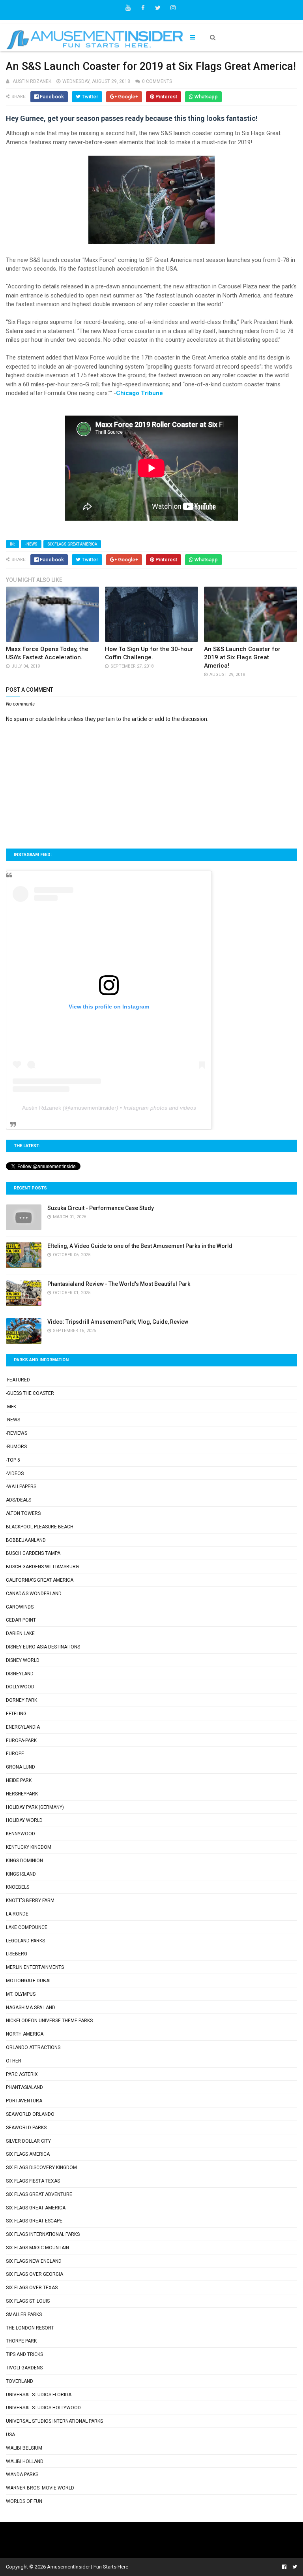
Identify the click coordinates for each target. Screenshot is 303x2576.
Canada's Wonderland (34, 1594)
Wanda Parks (22, 2474)
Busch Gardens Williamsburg (42, 1567)
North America (25, 2034)
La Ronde (17, 1914)
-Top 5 (13, 1460)
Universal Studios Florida (39, 2395)
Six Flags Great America (72, 544)
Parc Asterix (22, 2074)
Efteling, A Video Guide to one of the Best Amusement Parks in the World (140, 1246)
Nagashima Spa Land (31, 2008)
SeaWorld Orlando (30, 2114)
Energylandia (23, 1727)
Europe (15, 1754)
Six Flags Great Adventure (39, 2194)
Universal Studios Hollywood (43, 2408)
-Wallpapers (21, 1487)
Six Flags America (28, 2154)
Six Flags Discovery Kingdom (41, 2168)
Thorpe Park (21, 2341)
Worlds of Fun (24, 2501)
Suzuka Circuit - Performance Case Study (101, 1208)
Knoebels (18, 1887)
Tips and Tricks (24, 2354)
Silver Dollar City (28, 2141)
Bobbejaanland (26, 1540)
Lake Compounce (27, 1927)
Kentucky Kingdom (29, 1847)
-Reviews (17, 1433)
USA (10, 2435)
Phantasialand (24, 2087)
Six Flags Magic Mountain (37, 2248)
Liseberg (17, 1954)
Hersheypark (22, 1794)
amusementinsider (93, 1108)
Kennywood (21, 1834)
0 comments (157, 81)
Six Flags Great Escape (34, 2221)
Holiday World (24, 1820)
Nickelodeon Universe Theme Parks (49, 2021)
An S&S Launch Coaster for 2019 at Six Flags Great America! (242, 657)
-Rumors (16, 1447)
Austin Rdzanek (42, 1108)
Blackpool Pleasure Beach (40, 1527)
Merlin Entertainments (35, 1967)
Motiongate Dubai (28, 1981)
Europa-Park (21, 1741)
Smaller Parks (24, 2314)
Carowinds (20, 1607)
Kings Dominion (24, 1861)
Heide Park (19, 1780)
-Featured (18, 1380)
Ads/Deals (19, 1500)
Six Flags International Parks (43, 2234)
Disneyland (20, 1674)
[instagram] (173, 8)
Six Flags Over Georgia (35, 2274)
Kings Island (21, 1874)
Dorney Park (22, 1700)
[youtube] (128, 8)
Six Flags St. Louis (28, 2301)
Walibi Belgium (24, 2448)
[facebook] (143, 8)
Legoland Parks (25, 1941)
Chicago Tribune (139, 393)
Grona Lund (21, 1767)
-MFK (11, 1407)
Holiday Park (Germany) (35, 1807)
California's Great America (40, 1580)
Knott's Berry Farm (30, 1900)
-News (31, 544)
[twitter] (158, 8)
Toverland (20, 2381)
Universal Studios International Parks (54, 2421)
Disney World (23, 1660)
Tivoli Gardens (24, 2368)
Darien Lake (20, 1633)
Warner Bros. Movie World (40, 2488)
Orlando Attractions (33, 2047)
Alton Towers (23, 1513)
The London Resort (30, 2328)
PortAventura (24, 2101)
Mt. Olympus (21, 1994)
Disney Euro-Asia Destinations (43, 1647)
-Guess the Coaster (30, 1393)
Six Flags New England (34, 2261)
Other (14, 2061)
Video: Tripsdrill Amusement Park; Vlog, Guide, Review (118, 1322)
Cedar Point (21, 1620)
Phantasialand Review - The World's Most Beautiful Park (119, 1284)
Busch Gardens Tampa (33, 1553)
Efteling (16, 1714)
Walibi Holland (25, 2461)
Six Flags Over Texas (32, 2288)
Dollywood (20, 1687)
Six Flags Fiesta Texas (33, 2181)
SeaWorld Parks (26, 2128)
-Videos (15, 1473)
